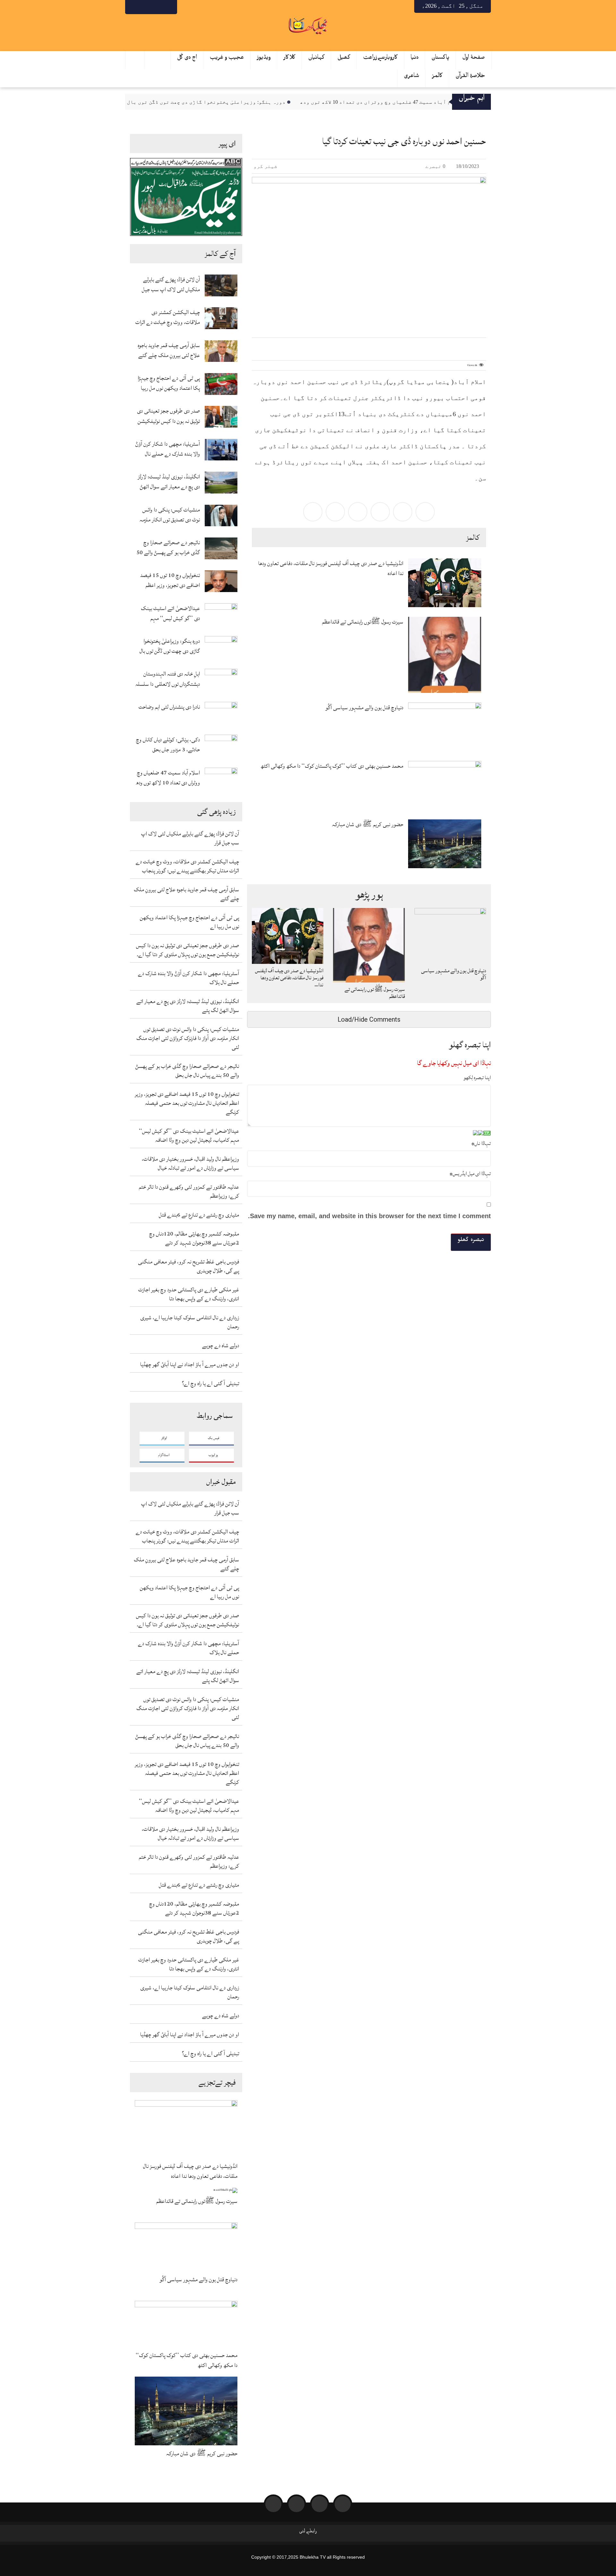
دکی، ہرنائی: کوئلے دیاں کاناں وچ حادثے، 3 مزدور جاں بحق (168, 745)
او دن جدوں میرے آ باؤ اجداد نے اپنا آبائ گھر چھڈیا (190, 1364)
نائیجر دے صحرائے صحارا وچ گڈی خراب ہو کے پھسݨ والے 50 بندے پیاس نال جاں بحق (168, 547)
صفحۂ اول (474, 59)
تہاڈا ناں (481, 1143)
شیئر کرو (266, 166)
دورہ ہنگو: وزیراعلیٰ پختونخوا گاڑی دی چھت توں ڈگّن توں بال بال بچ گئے (228, 102)
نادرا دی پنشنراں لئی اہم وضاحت (169, 707)
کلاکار (290, 59)
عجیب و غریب (227, 59)
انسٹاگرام (164, 1455)
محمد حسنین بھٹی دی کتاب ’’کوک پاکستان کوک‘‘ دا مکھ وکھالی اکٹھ (187, 2360)
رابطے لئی (308, 2532)
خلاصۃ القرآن (471, 77)
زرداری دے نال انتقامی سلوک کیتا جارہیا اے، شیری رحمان (190, 1322)
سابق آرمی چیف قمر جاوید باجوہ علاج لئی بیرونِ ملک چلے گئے (169, 350)
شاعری (412, 77)
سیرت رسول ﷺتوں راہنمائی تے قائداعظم (197, 2201)
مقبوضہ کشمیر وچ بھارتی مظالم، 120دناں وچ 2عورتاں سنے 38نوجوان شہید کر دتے (194, 1238)
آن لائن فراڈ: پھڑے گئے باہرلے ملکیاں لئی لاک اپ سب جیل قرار (171, 284)
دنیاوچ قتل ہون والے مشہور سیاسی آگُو (198, 2280)
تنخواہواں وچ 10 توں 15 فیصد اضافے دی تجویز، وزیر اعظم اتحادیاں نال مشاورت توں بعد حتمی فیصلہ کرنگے (170, 580)
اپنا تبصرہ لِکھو (477, 1078)
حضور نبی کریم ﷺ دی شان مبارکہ (202, 2454)
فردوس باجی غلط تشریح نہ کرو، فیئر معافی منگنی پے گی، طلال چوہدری (188, 1266)
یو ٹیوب (213, 1455)
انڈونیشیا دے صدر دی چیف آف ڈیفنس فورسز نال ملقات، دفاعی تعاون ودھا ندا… (289, 978)
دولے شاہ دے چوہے (221, 1345)
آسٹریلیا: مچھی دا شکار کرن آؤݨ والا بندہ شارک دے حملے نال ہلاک (168, 449)
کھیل (344, 59)
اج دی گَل (187, 59)
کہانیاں (317, 59)
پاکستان (441, 59)
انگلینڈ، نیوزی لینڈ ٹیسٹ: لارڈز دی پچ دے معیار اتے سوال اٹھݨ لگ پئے (169, 482)
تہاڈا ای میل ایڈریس (470, 1174)
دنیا (415, 59)
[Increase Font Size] (265, 344)
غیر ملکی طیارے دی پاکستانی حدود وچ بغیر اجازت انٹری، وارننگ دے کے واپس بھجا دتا (189, 1294)
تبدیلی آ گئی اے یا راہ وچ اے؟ (210, 1383)
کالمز (437, 77)
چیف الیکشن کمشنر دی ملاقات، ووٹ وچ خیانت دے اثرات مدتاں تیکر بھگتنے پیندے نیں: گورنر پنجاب (168, 317)
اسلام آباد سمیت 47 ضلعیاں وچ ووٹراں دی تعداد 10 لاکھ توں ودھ (416, 102)
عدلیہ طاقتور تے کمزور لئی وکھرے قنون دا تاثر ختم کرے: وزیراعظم (189, 1191)
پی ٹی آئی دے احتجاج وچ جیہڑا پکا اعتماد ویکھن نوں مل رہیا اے (169, 383)
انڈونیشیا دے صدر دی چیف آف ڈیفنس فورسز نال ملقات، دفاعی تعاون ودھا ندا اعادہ (190, 2171)
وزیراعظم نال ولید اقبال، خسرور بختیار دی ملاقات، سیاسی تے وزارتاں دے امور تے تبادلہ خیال (190, 1163)
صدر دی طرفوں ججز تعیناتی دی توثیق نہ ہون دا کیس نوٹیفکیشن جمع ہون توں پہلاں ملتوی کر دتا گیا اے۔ (168, 416)
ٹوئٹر (164, 1438)
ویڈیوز (264, 59)
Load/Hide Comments (369, 1019)
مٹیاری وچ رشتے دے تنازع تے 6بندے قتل (199, 1215)
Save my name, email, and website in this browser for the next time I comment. (369, 1216)
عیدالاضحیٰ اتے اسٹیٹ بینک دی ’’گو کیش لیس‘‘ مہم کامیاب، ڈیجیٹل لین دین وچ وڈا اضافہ (170, 613)
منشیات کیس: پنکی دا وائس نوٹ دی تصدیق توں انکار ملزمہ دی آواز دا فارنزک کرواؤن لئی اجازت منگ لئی (170, 515)
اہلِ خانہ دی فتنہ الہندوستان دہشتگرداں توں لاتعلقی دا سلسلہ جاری (168, 679)
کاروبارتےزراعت (381, 59)
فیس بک (214, 1438)
